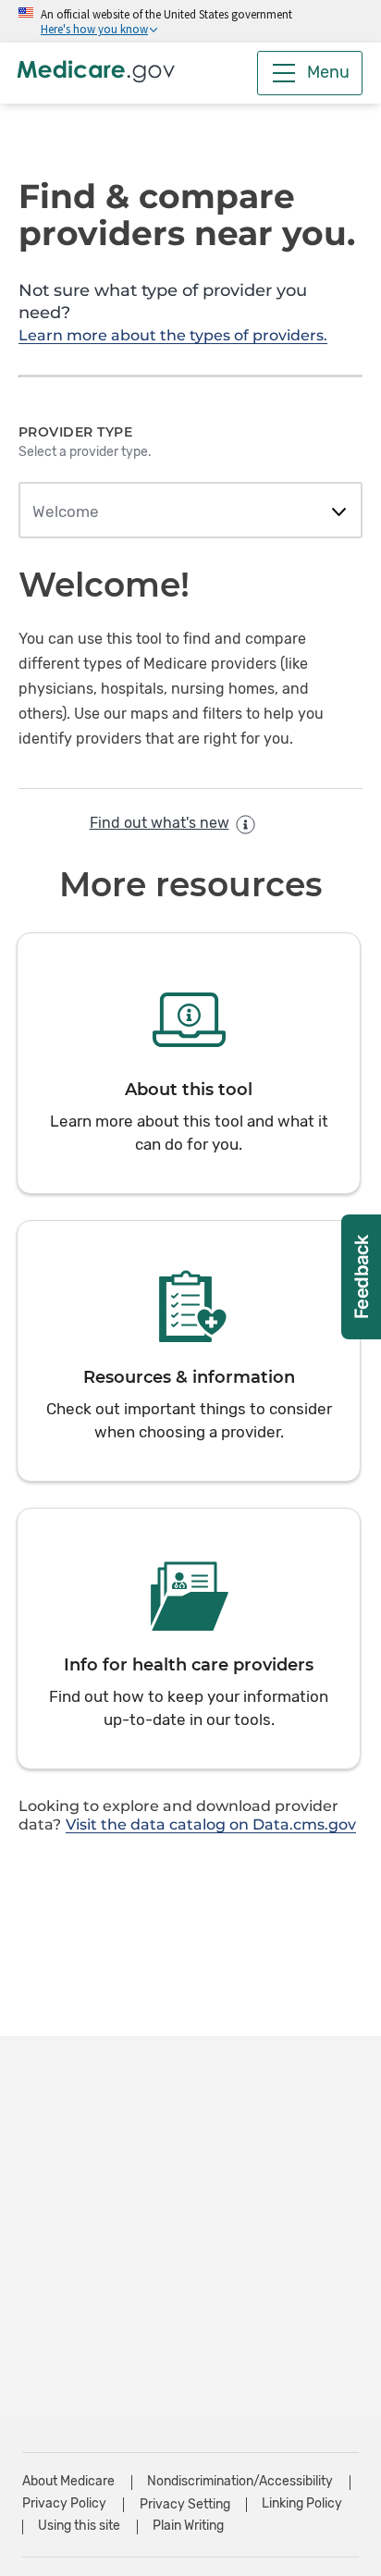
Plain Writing (188, 2526)
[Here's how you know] (190, 21)
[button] (189, 1063)
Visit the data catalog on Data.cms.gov (211, 1824)
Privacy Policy (64, 2503)
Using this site (79, 2526)
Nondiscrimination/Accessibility (240, 2481)
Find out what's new (160, 823)
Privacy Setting (185, 2505)
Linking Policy (302, 2503)
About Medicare (68, 2481)
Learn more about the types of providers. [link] (173, 335)
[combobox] (190, 512)
